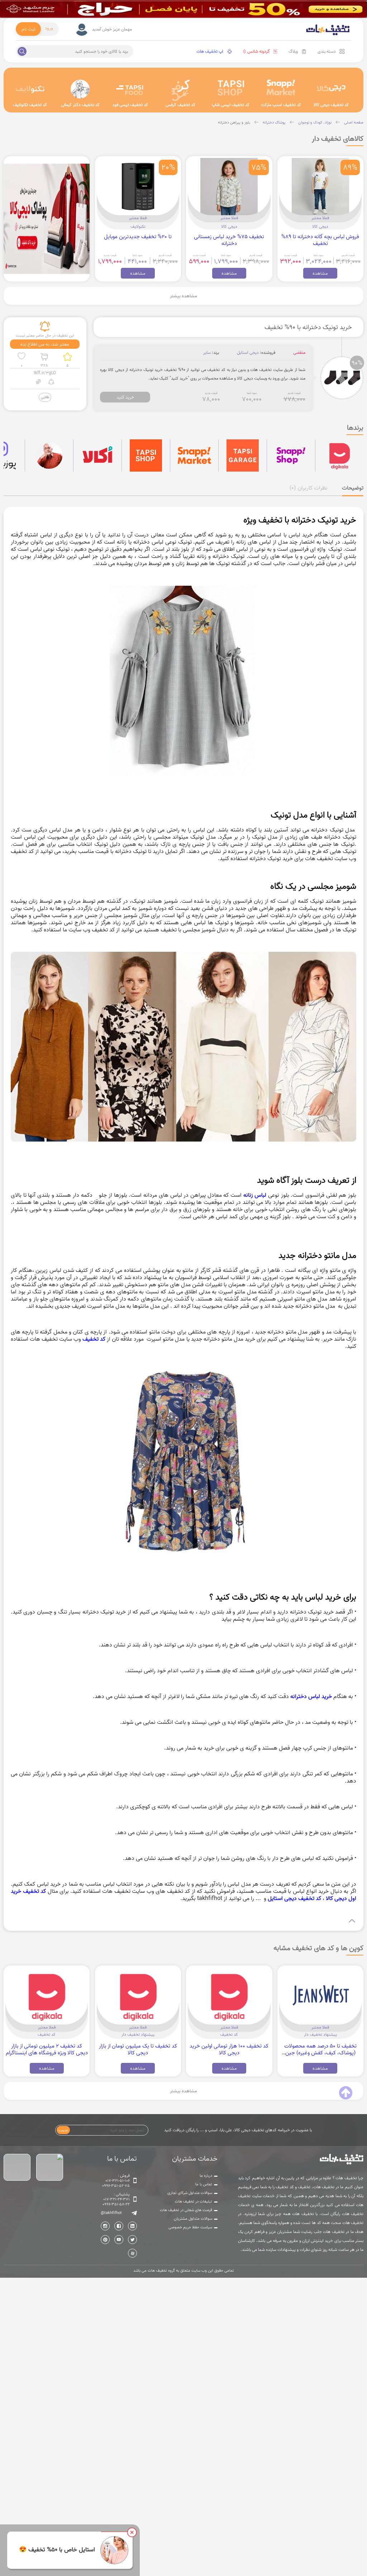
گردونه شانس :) (257, 51)
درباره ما (206, 2176)
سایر (207, 353)
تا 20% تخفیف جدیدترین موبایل (138, 237)
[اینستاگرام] (105, 2226)
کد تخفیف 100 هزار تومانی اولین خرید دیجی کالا (229, 2049)
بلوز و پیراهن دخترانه (234, 122)
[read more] (183, 1921)
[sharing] (51, 383)
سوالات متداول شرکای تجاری (190, 2193)
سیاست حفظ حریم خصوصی (190, 2227)
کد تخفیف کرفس (180, 105)
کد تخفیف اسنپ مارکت (281, 105)
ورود (49, 28)
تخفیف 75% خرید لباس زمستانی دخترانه (229, 240)
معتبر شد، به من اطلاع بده (45, 344)
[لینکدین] (132, 2226)
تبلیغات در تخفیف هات (194, 2201)
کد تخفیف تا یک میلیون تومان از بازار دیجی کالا (138, 2049)
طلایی (45, 397)
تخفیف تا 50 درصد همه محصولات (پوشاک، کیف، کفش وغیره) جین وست (320, 2053)
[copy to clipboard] (39, 383)
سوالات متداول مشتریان (193, 2219)
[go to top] (346, 2093)
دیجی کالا (320, 226)
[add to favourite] (22, 357)
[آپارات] (132, 2253)
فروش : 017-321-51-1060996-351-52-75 (116, 2181)
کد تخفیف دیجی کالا (331, 105)
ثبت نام (28, 29)
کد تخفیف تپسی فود (130, 105)
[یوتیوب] (119, 2240)
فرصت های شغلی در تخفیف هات (186, 2210)
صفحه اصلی (354, 122)
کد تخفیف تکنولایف (30, 105)
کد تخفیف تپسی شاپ (231, 105)
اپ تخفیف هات (210, 51)
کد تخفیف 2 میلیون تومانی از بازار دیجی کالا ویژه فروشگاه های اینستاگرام (47, 2049)
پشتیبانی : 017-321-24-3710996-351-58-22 (116, 2199)
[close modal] (132, 2532)
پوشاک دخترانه (274, 122)
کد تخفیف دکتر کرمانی (80, 105)
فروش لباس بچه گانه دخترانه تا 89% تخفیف (320, 240)
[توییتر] (132, 2240)
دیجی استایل (248, 353)
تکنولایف (138, 226)
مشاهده (320, 273)
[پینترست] (105, 2240)
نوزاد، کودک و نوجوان (315, 122)
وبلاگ (293, 51)
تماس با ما (204, 2184)
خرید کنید (125, 397)
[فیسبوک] (119, 2226)
